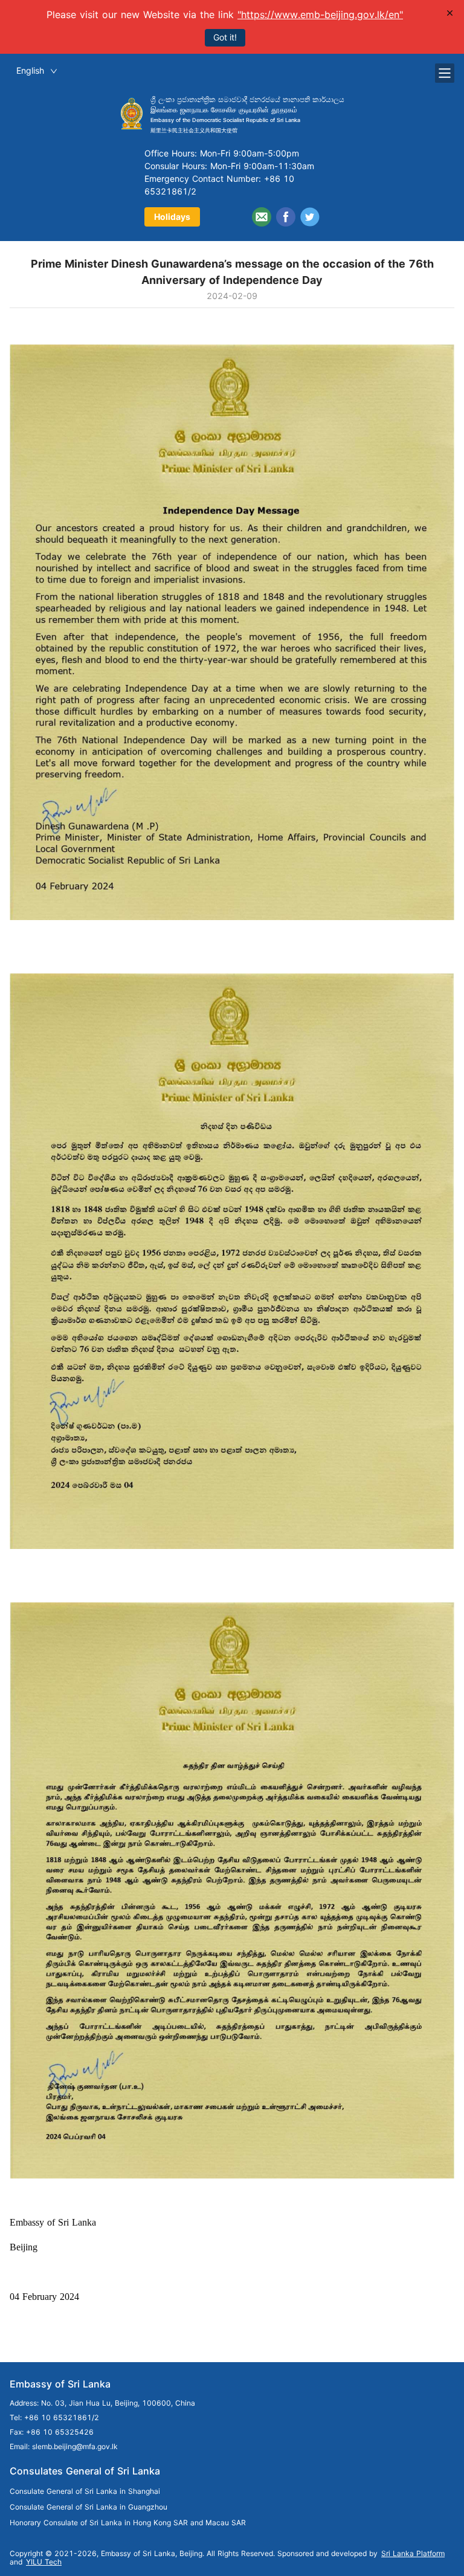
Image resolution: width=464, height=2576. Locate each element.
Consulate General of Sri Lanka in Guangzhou (89, 2507)
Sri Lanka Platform (413, 2553)
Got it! (225, 37)
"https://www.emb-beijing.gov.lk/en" (320, 14)
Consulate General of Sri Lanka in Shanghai (85, 2491)
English (30, 70)
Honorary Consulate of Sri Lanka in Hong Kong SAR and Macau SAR (128, 2523)
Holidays (172, 217)
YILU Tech (44, 2562)
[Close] (450, 13)
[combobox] (37, 71)
